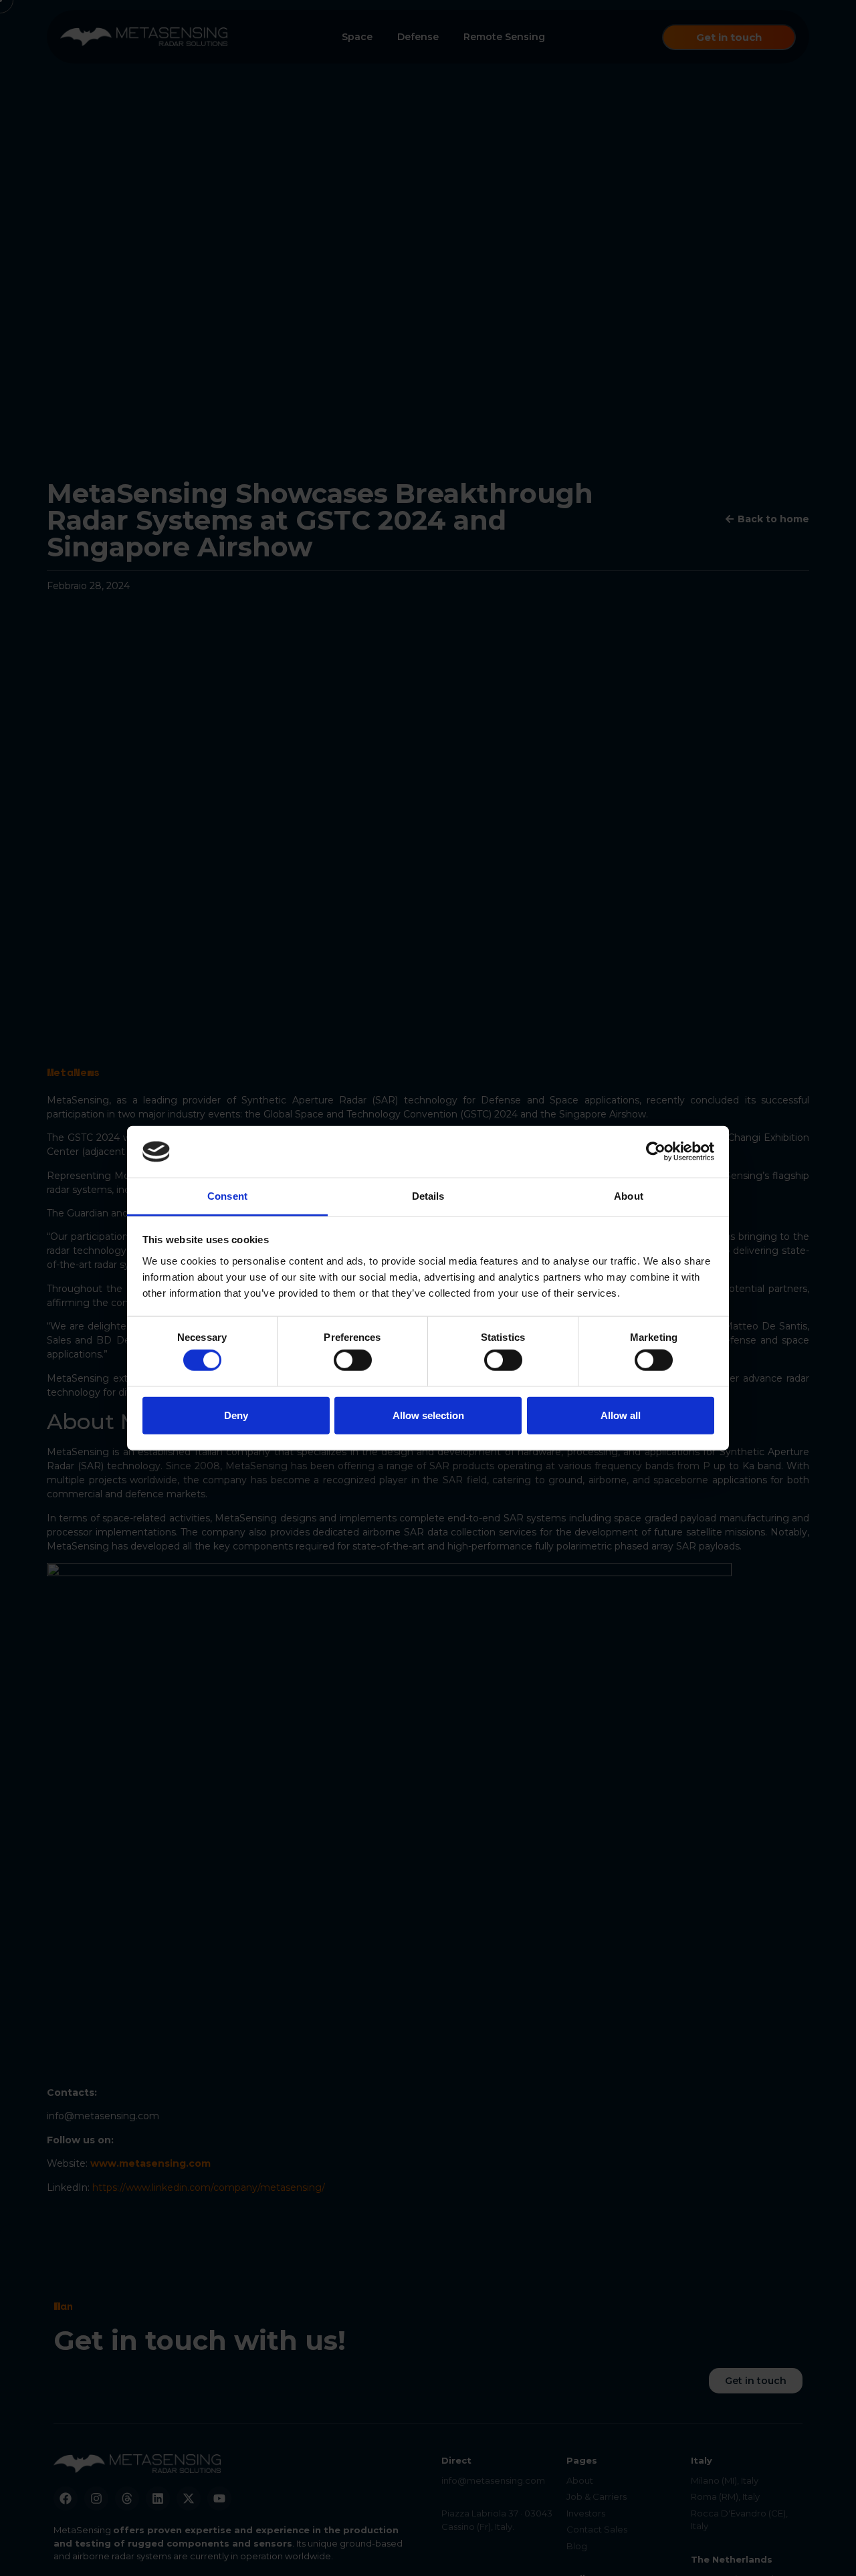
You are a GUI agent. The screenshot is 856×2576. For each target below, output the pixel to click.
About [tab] (629, 1196)
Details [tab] (428, 1196)
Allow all (621, 1415)
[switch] (353, 1360)
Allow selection (428, 1415)
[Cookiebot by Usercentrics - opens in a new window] (656, 1152)
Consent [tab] (227, 1196)
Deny (236, 1415)
